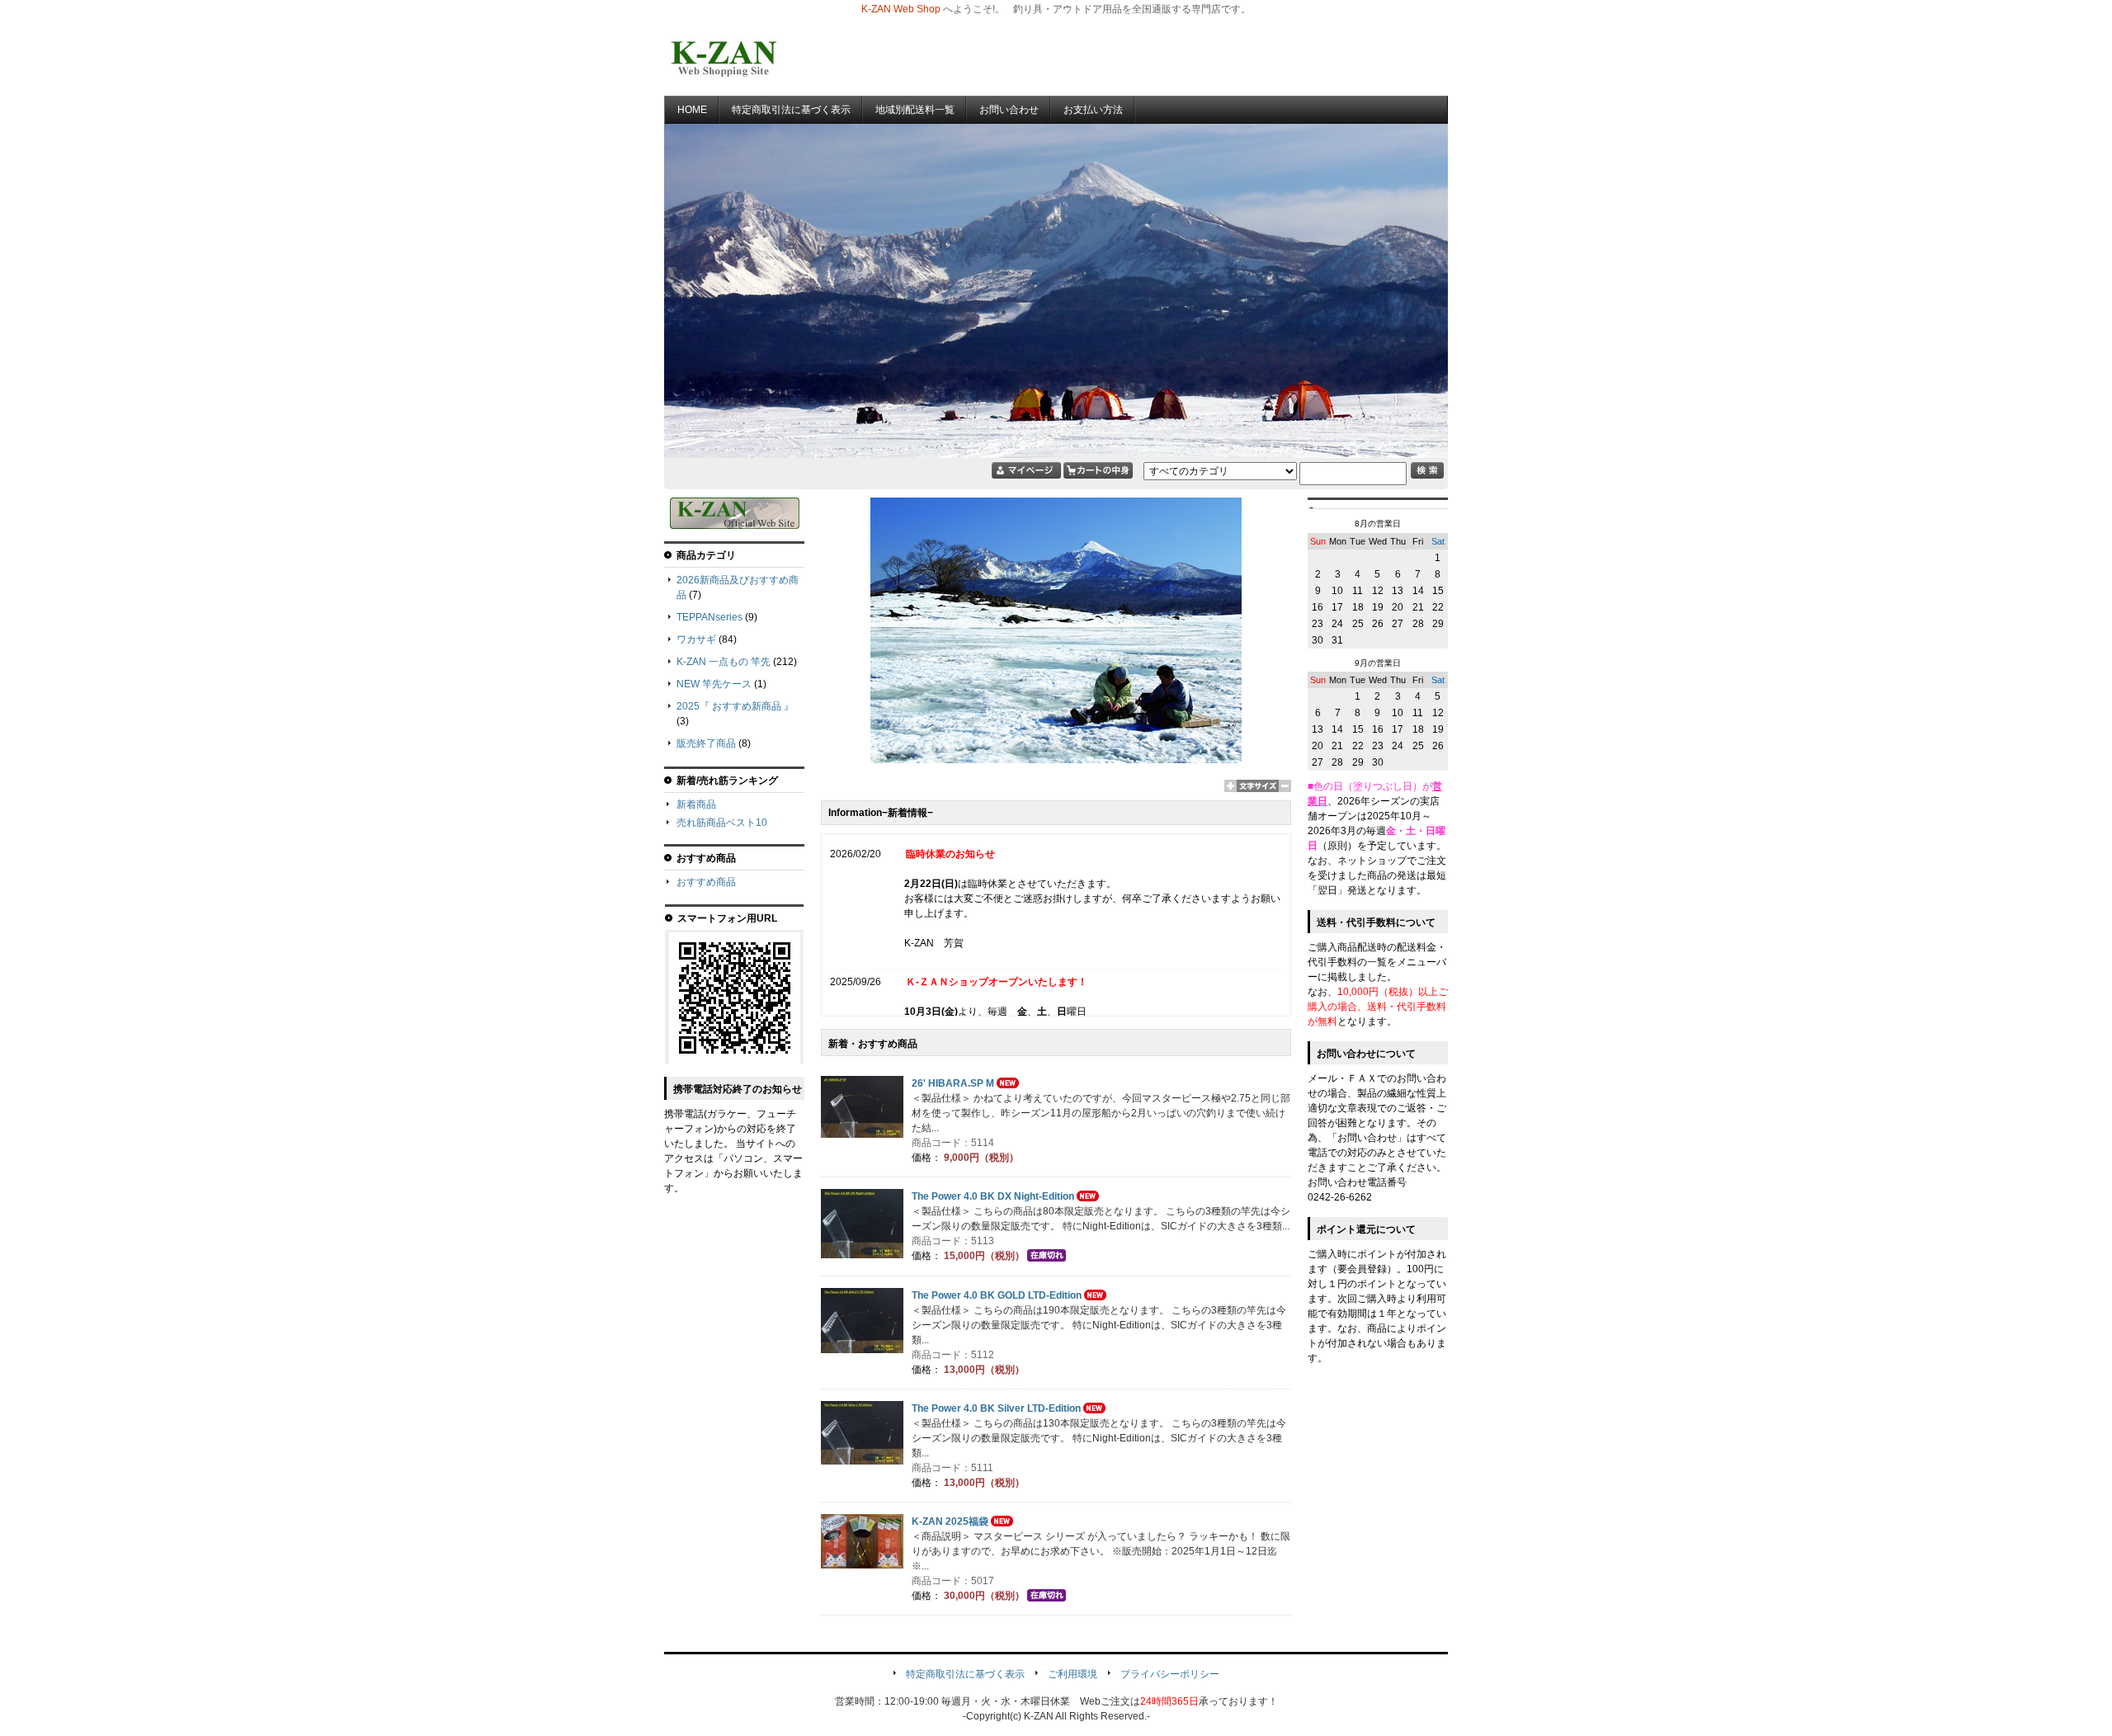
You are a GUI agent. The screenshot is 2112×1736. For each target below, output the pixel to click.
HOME (692, 110)
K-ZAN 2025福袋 (950, 1521)
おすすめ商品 (706, 882)
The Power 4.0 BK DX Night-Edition (993, 1196)
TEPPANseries (709, 617)
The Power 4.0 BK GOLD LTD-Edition (997, 1295)
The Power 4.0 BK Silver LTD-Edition (996, 1408)
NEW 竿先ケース (714, 684)
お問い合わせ (1009, 110)
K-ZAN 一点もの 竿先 (724, 662)
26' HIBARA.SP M (953, 1083)
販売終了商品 (706, 743)
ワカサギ (696, 639)
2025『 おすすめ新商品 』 (735, 706)
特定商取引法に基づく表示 (791, 110)
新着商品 (696, 804)
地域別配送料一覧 (915, 110)
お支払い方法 (1093, 110)
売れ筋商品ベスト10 (722, 823)
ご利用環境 (1072, 1674)
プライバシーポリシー (1170, 1674)
